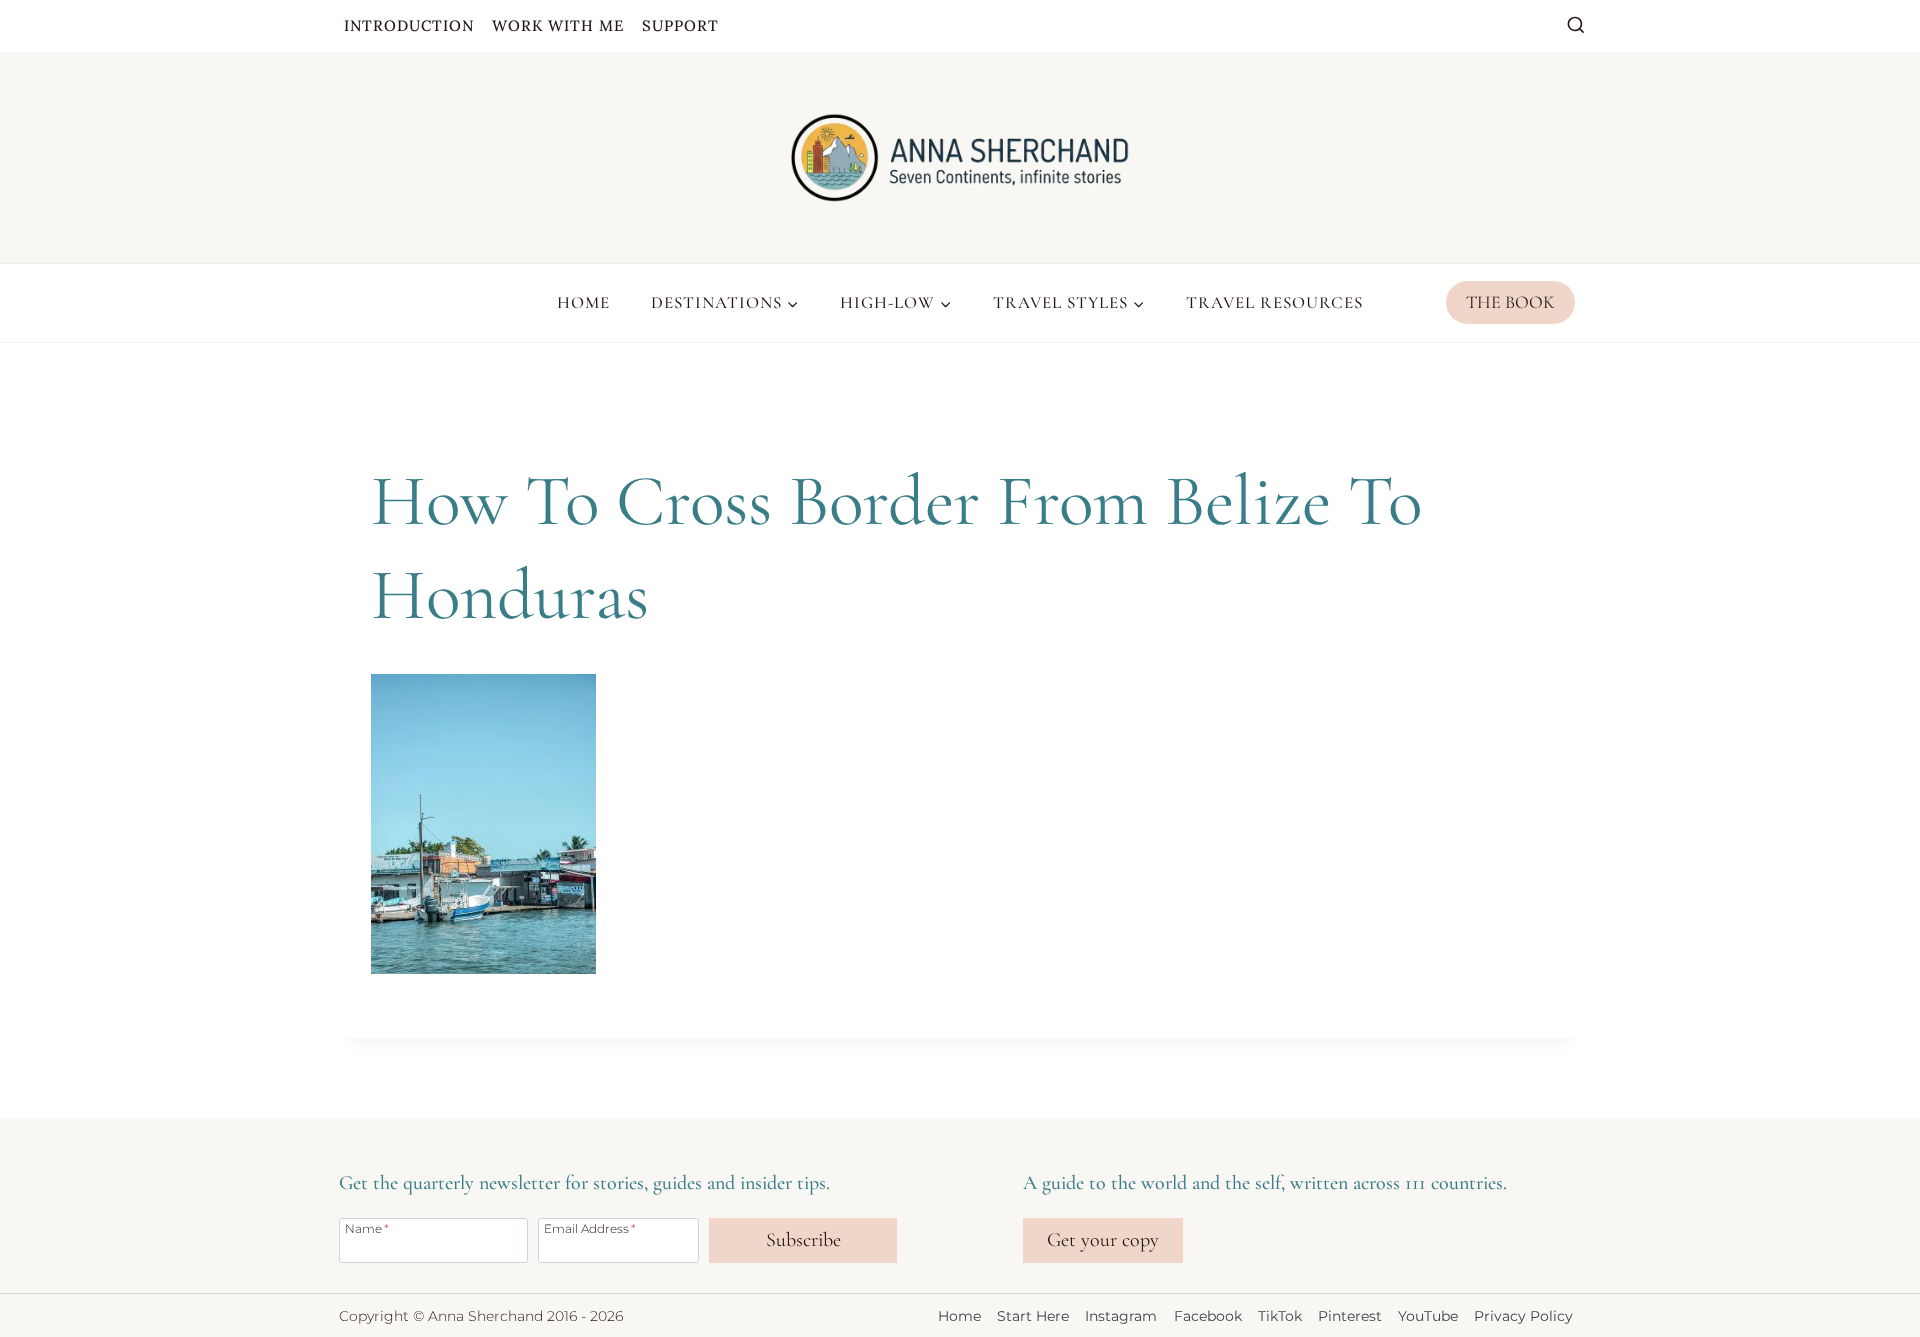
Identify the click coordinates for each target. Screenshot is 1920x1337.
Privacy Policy (1523, 1316)
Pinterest (1350, 1316)
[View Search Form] (1576, 26)
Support (680, 25)
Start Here (1033, 1316)
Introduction (409, 25)
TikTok (1280, 1316)
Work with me (558, 25)
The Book (1510, 302)
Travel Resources (1274, 302)
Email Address (590, 1228)
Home (583, 302)
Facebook (1208, 1316)
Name (367, 1228)
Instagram (1121, 1316)
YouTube (1428, 1316)
